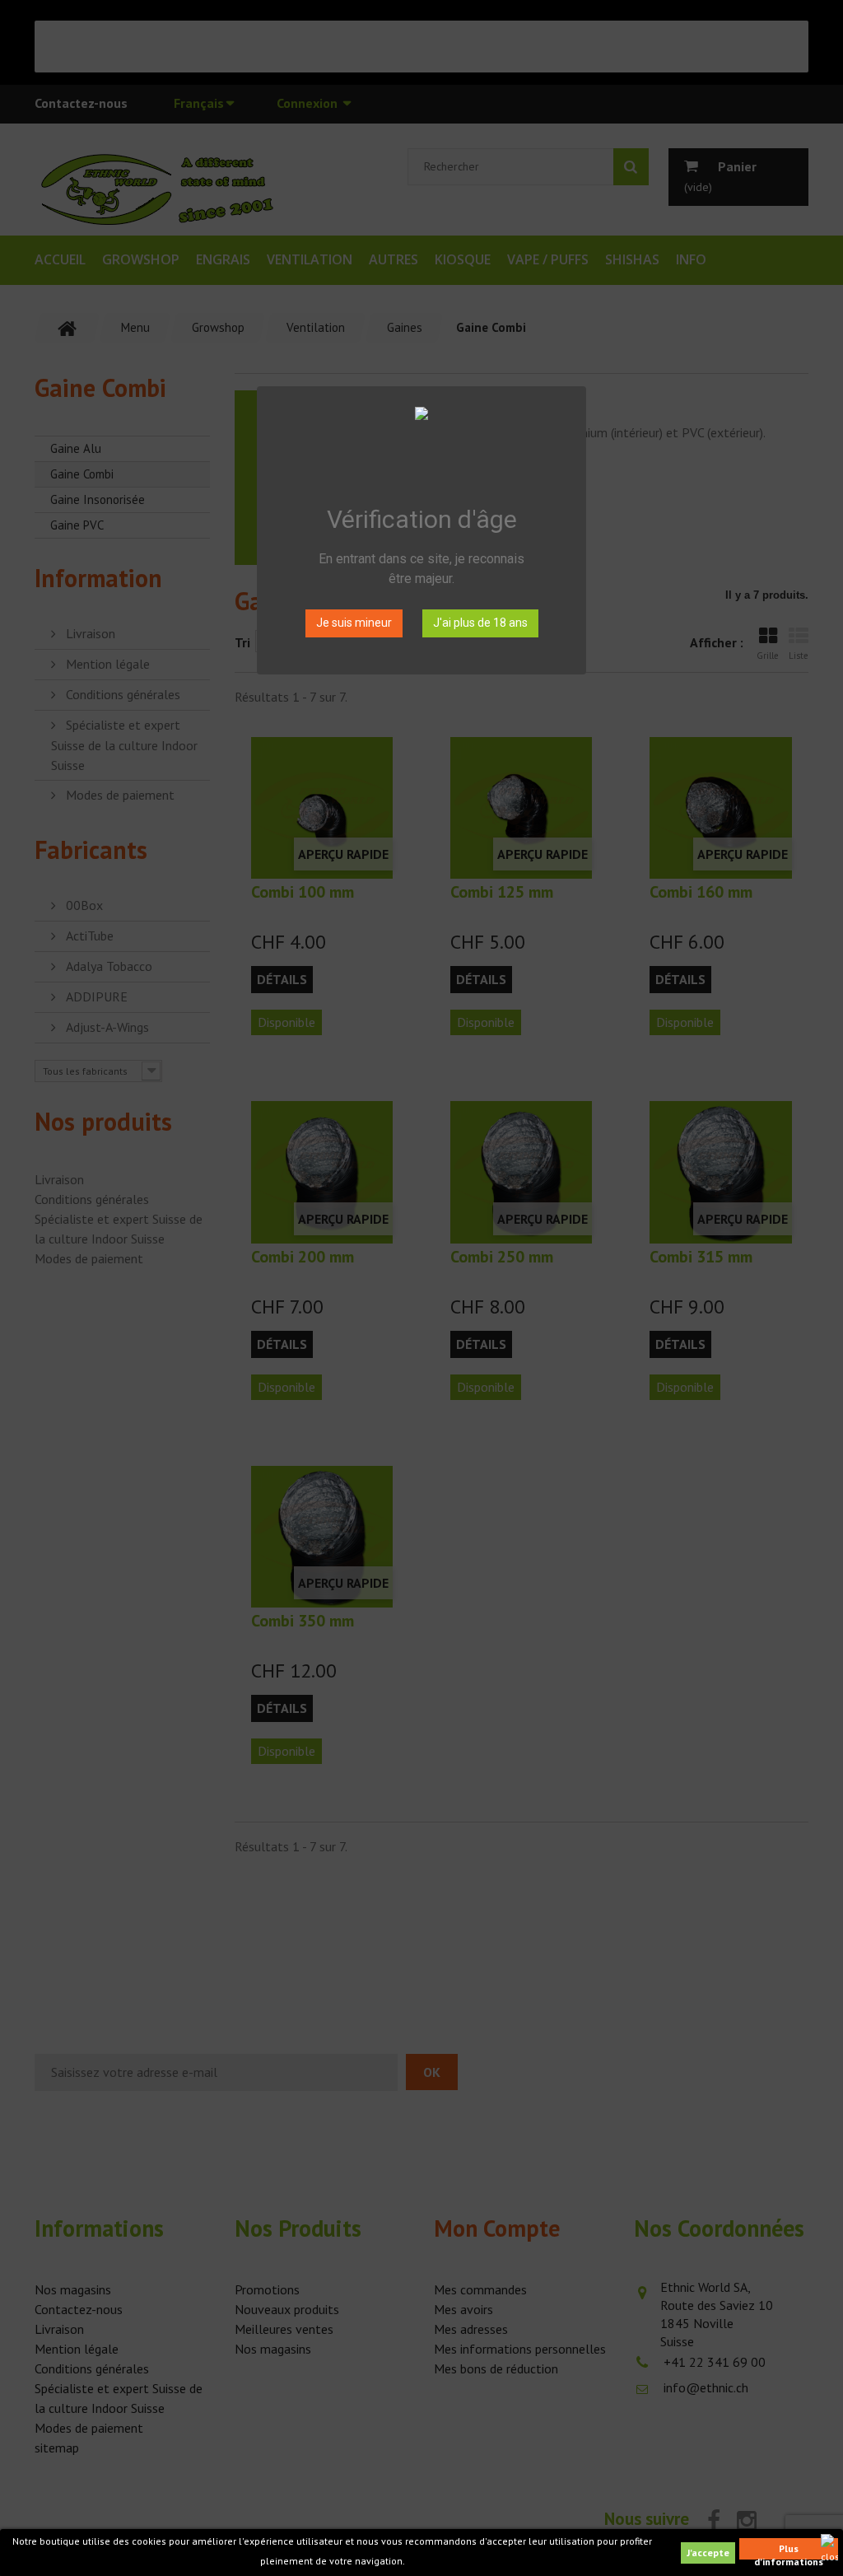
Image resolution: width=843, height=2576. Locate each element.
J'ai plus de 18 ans (480, 623)
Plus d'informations (789, 2551)
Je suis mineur (354, 623)
